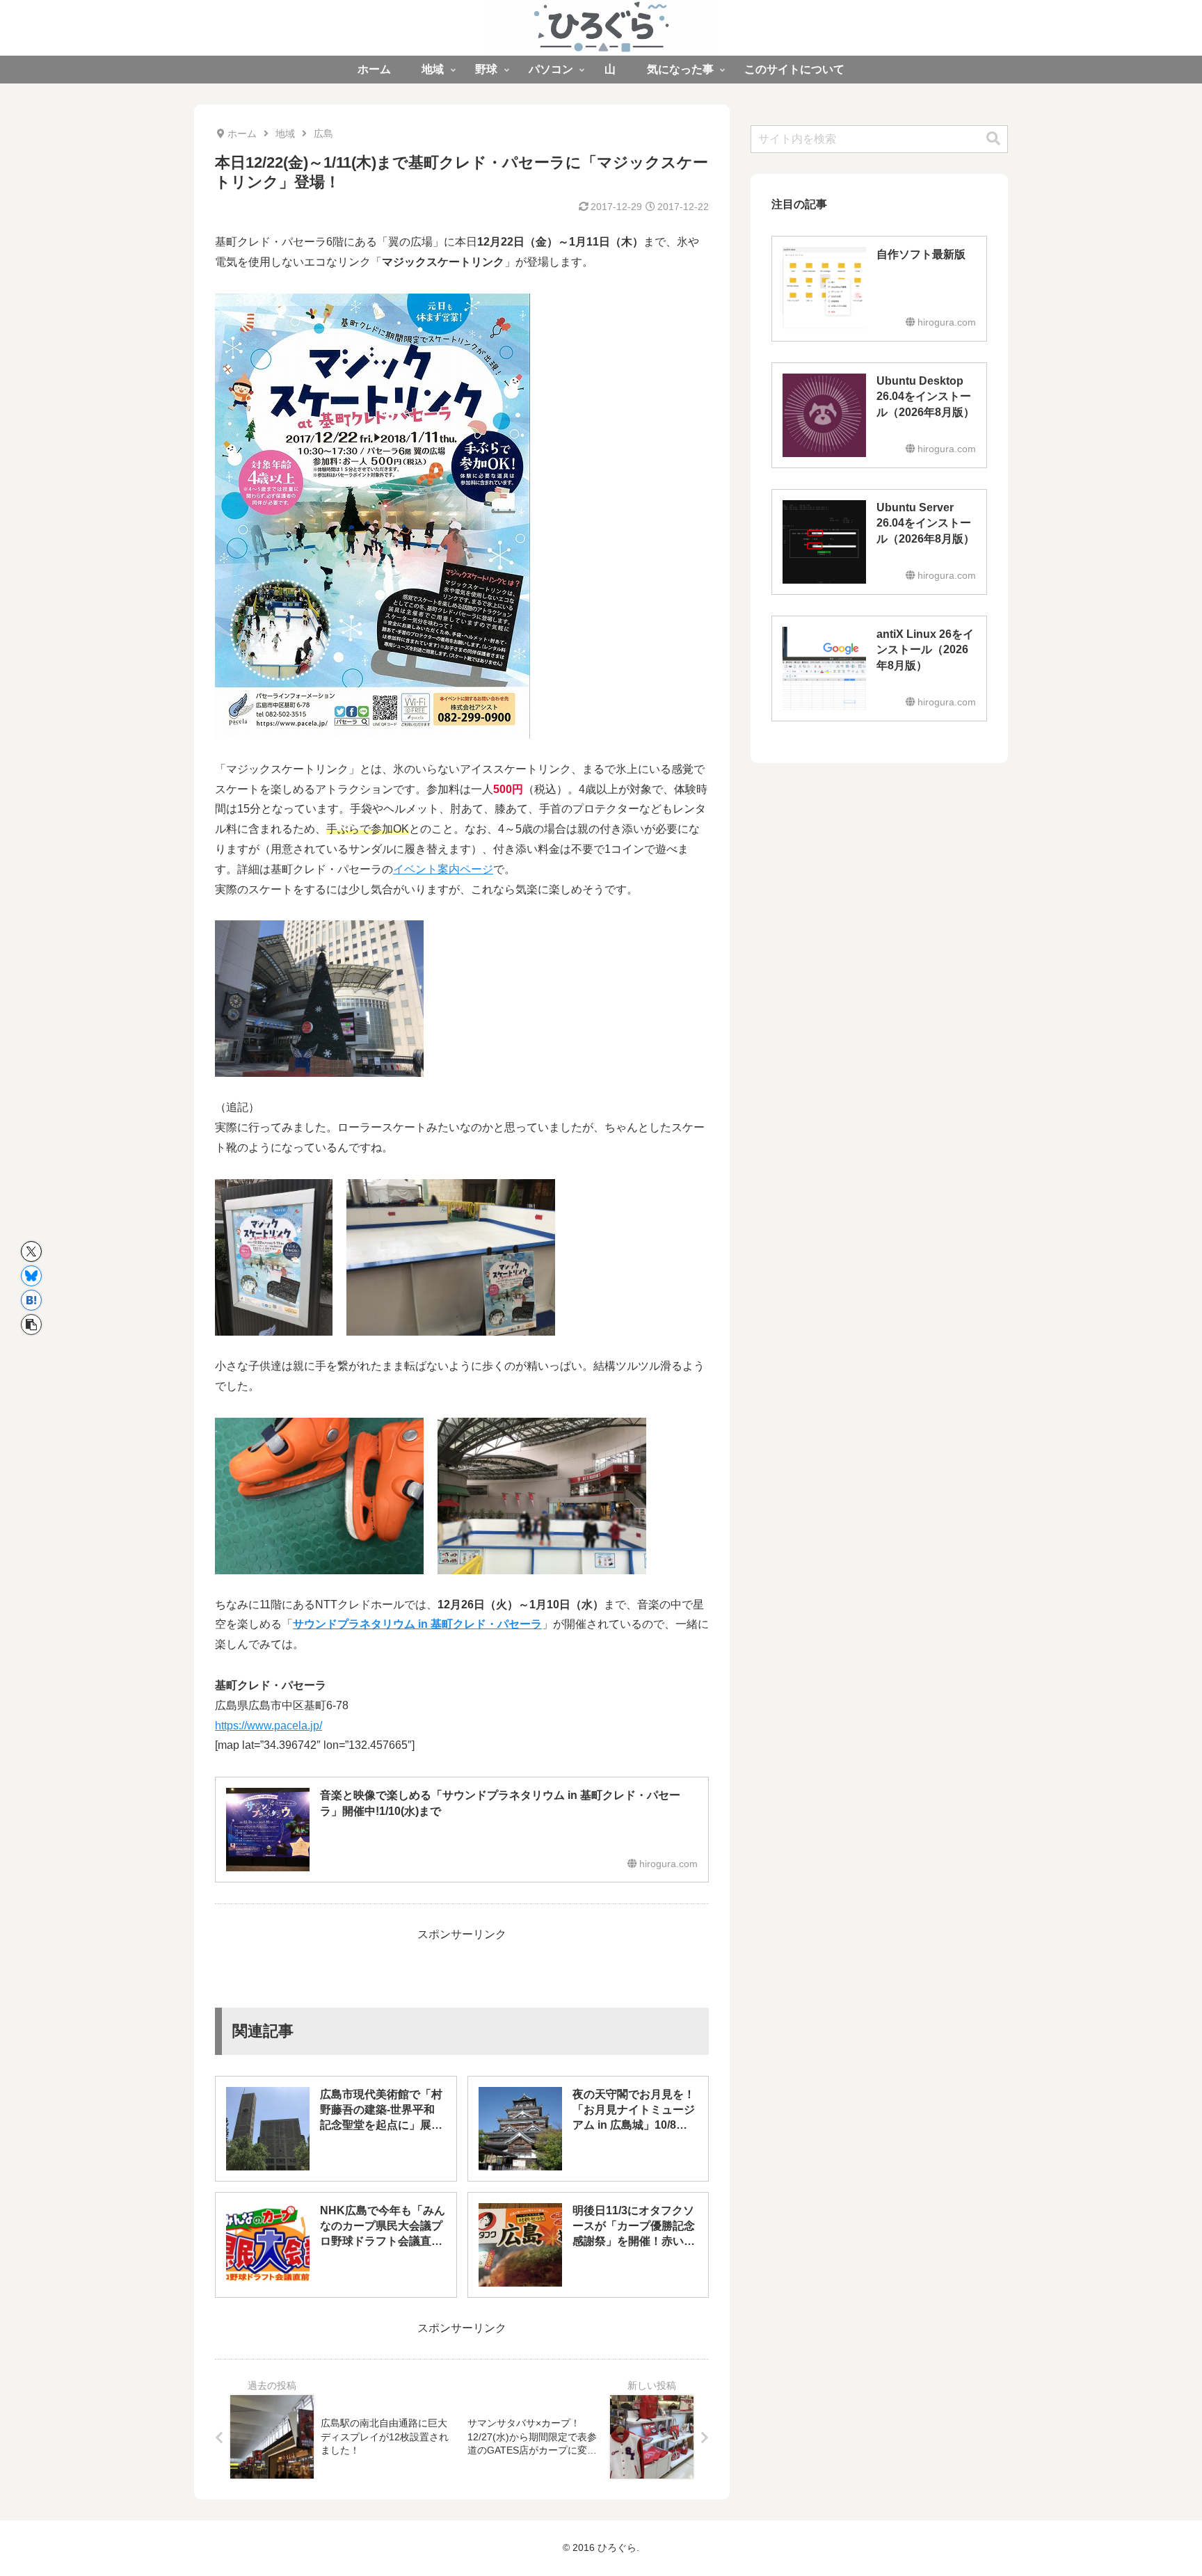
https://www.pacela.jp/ (269, 1726)
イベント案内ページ (443, 869)
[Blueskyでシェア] (31, 1276)
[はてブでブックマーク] (31, 1300)
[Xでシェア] (31, 1251)
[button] (31, 1325)
